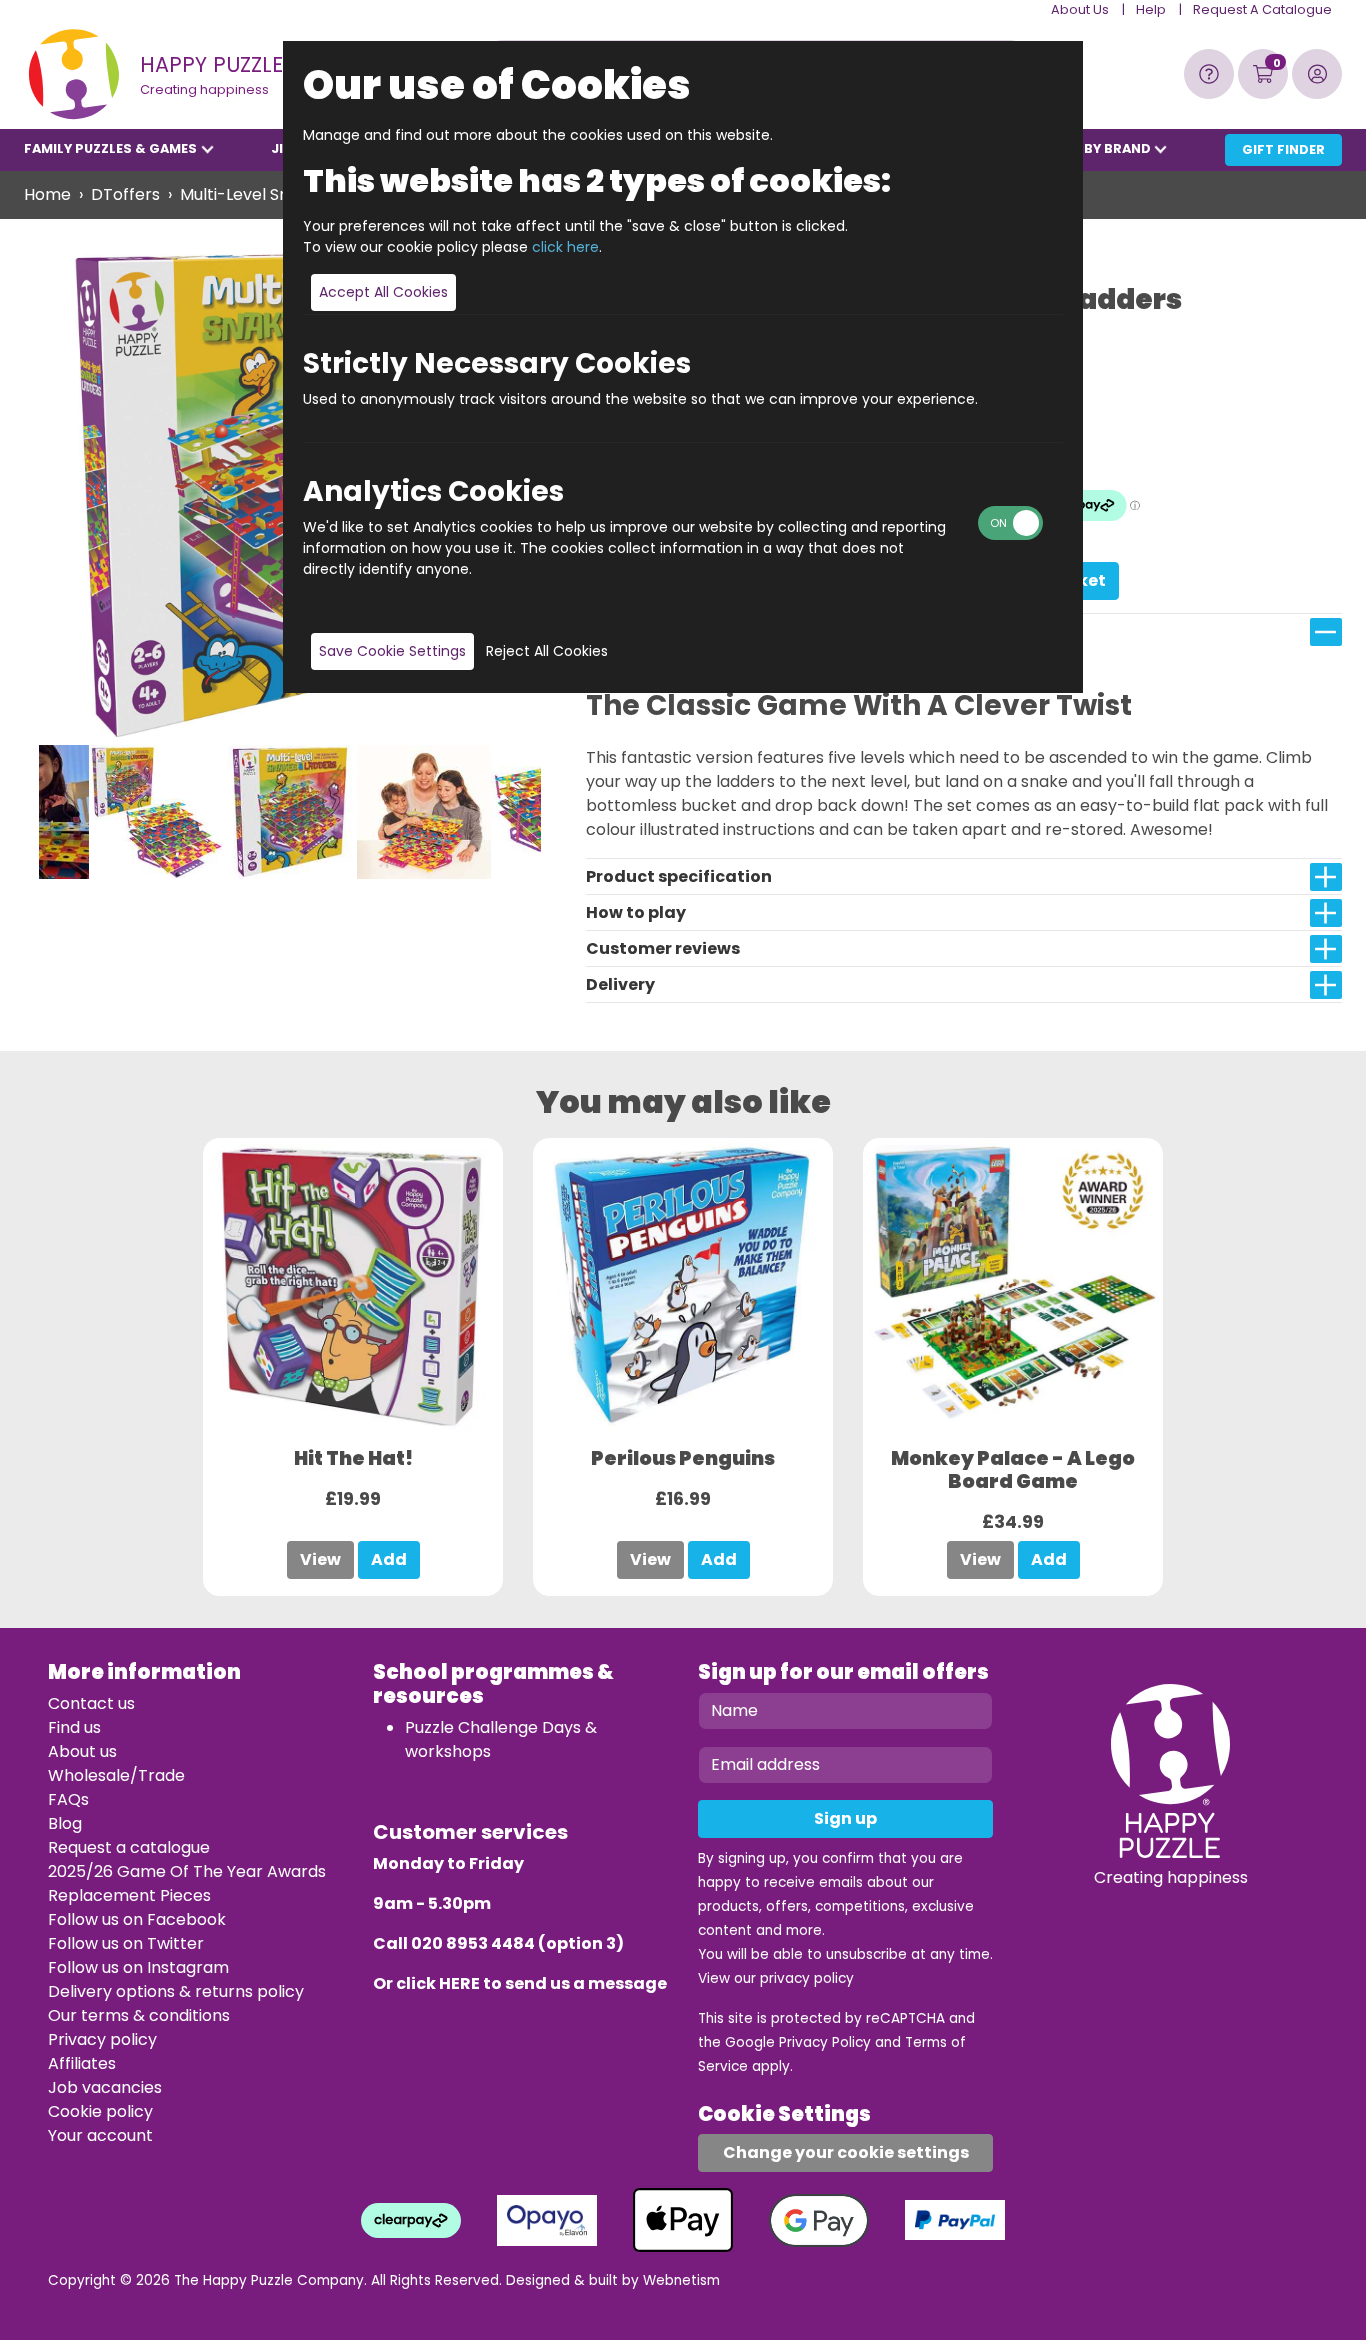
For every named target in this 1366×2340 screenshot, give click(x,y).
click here (565, 247)
